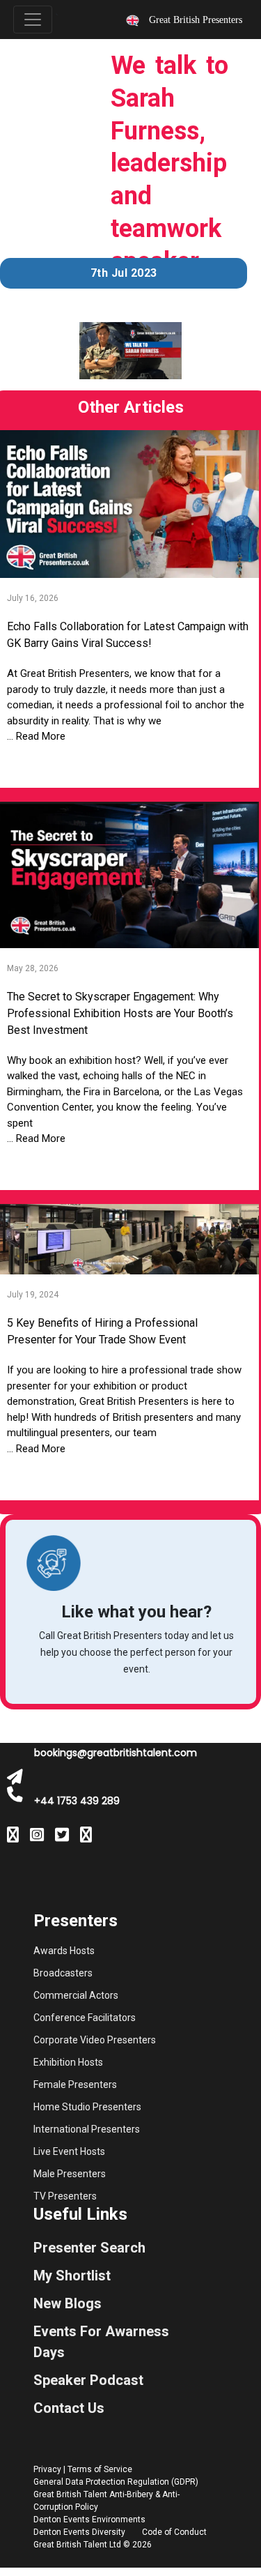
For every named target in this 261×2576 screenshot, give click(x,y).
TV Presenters (65, 2196)
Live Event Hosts (69, 2151)
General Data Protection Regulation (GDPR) (116, 2482)
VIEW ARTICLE (128, 766)
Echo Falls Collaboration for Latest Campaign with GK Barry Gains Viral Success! (128, 635)
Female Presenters (75, 2085)
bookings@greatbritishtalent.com (116, 1753)
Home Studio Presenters (87, 2107)
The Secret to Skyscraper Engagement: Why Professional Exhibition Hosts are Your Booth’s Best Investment (120, 1013)
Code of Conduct (174, 2532)
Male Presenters (70, 2174)
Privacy (47, 2469)
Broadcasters (63, 1973)
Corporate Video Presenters (95, 2040)
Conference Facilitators (85, 2018)
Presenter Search (89, 2248)
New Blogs (68, 2303)
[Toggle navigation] (33, 20)
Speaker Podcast (88, 2380)
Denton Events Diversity (79, 2532)
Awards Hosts (64, 1951)
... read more (36, 736)
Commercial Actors (76, 1995)
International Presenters (87, 2129)
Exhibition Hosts (68, 2062)
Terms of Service (100, 2469)
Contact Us (69, 2408)
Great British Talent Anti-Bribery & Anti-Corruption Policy (106, 2501)
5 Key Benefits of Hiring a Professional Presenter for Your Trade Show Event (102, 1331)
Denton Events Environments (89, 2520)
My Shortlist (72, 2276)
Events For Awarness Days (101, 2342)
